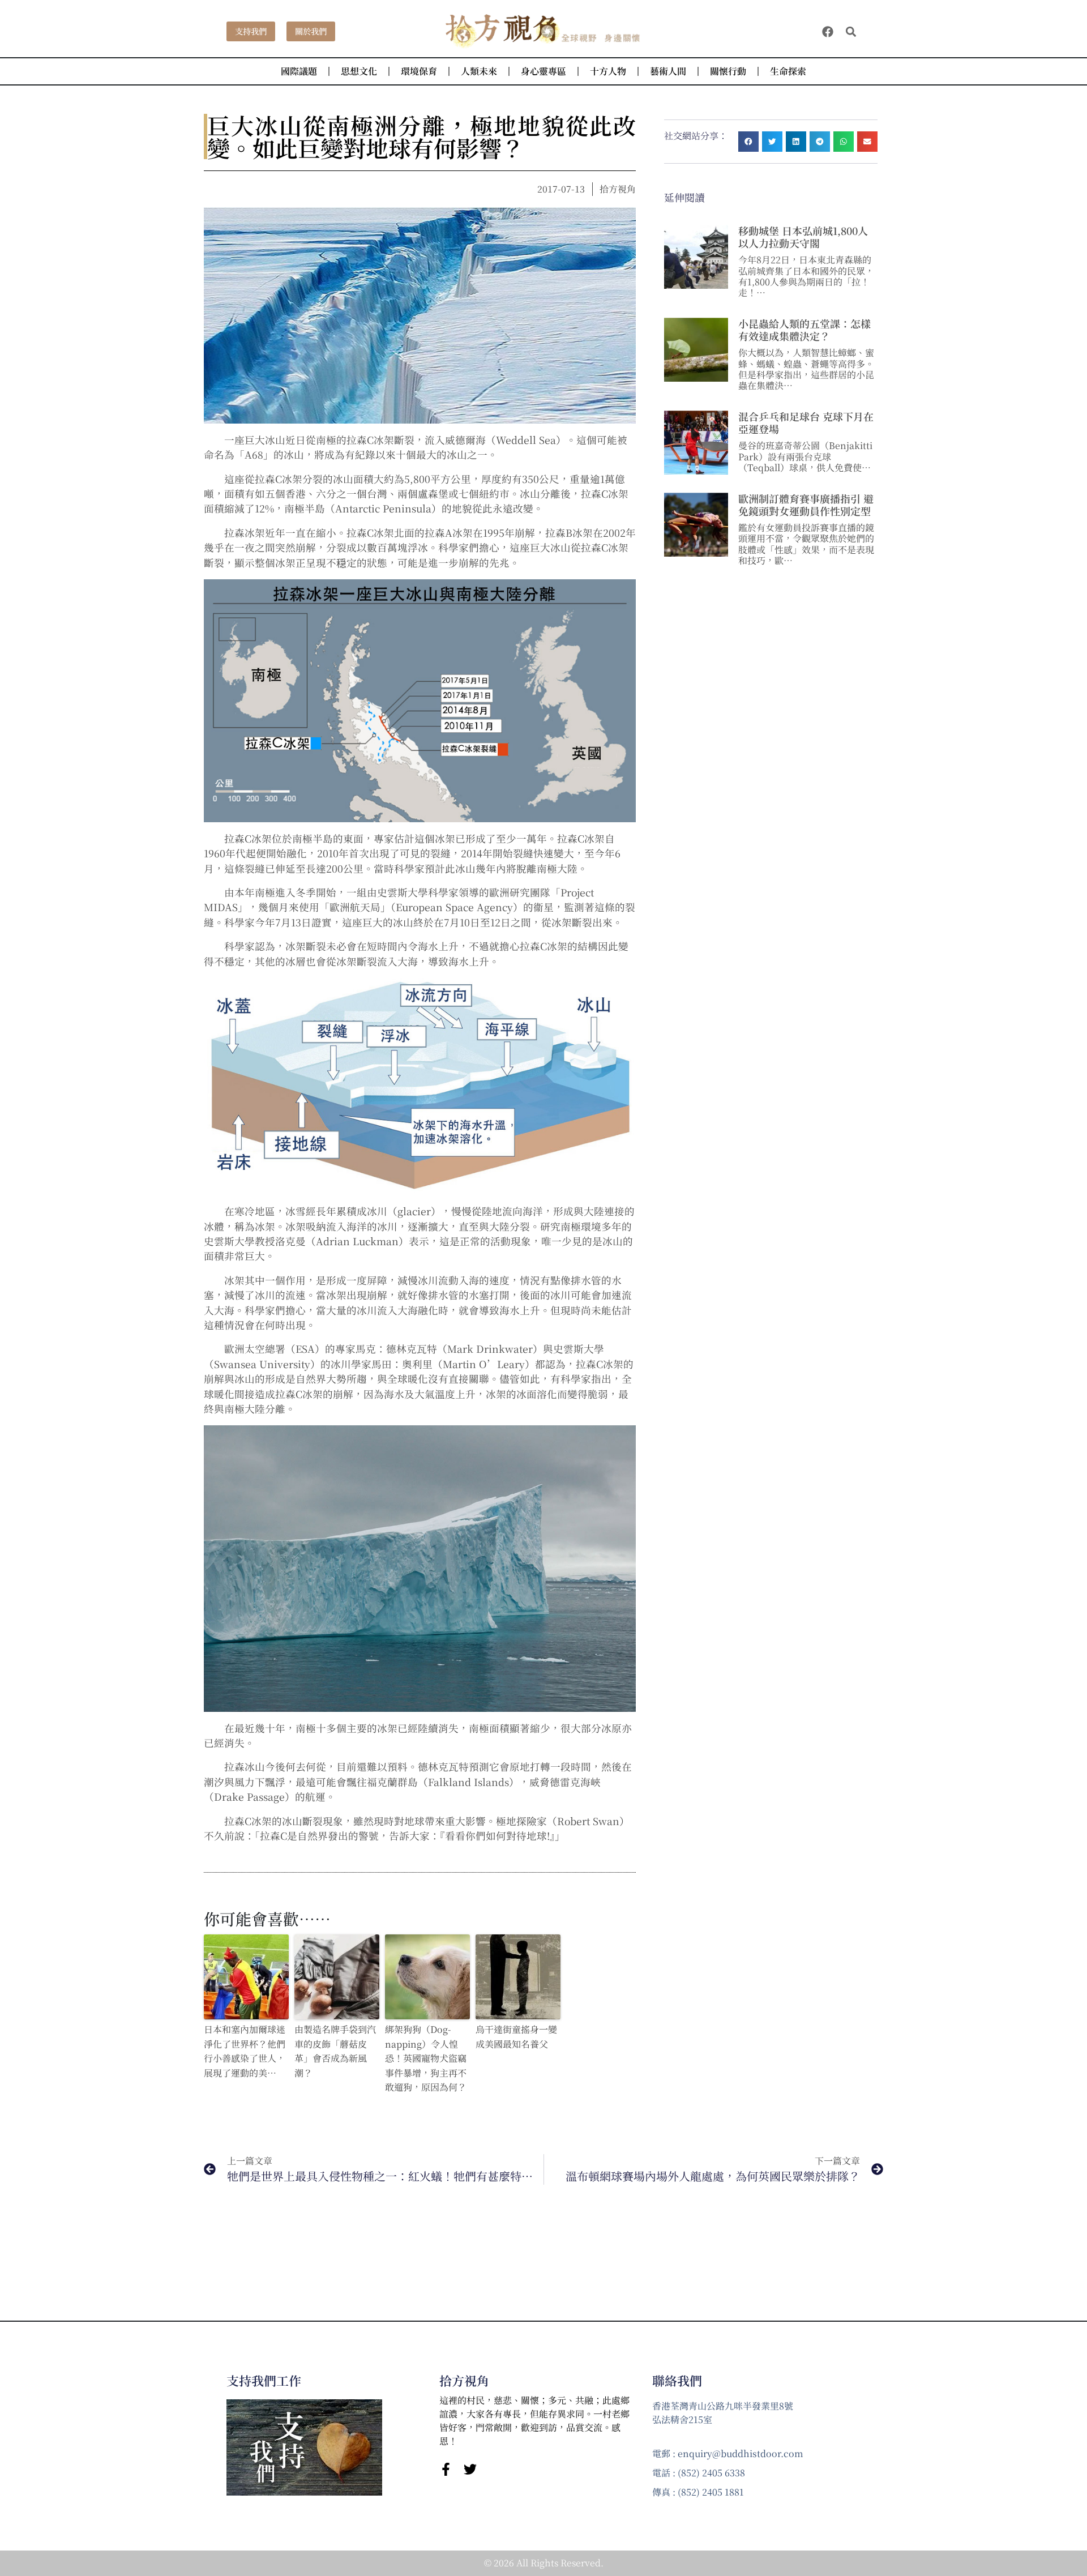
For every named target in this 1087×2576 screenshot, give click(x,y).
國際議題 (299, 71)
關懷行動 (728, 71)
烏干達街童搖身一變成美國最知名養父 (516, 2037)
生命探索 (788, 71)
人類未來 (479, 71)
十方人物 (608, 71)
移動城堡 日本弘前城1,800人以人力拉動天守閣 (803, 237)
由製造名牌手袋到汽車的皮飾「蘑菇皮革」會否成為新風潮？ (335, 2051)
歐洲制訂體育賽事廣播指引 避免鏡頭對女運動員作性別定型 (806, 505)
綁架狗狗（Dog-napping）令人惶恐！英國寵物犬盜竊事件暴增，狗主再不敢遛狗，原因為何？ (426, 2058)
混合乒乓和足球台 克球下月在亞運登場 (806, 422)
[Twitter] (470, 2469)
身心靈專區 (543, 71)
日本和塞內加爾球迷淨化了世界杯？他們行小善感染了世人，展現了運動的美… (245, 2051)
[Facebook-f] (446, 2469)
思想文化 (359, 71)
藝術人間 (668, 71)
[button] (851, 31)
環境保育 (419, 71)
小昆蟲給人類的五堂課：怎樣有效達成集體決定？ (804, 330)
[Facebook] (828, 32)
